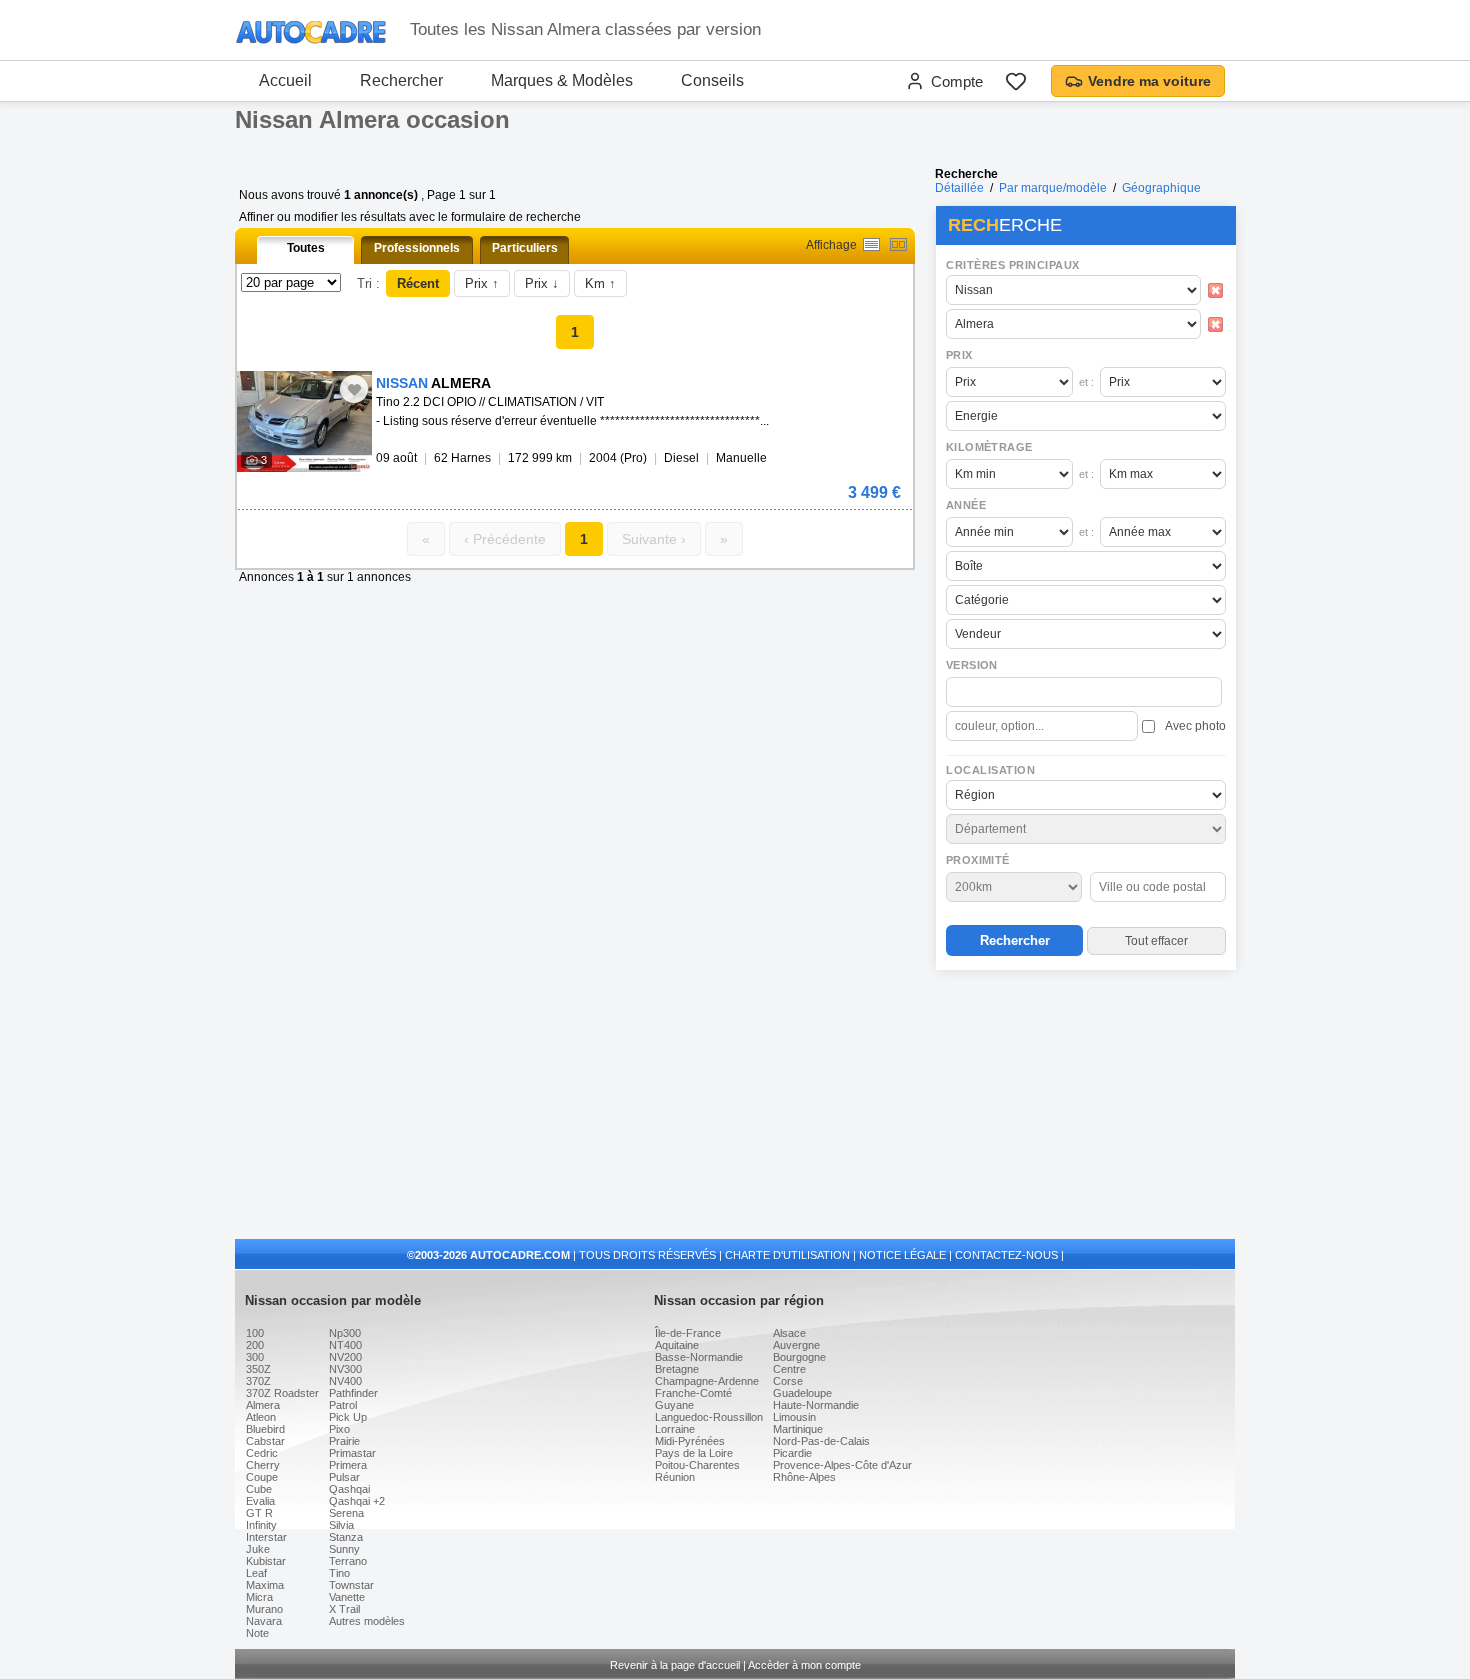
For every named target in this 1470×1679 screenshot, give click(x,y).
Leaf (256, 1573)
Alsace (789, 1333)
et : (1086, 382)
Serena (346, 1513)
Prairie (344, 1441)
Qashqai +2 (357, 1501)
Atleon (261, 1417)
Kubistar (266, 1561)
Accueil (285, 80)
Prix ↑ (482, 283)
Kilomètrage (989, 447)
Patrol (343, 1405)
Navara (264, 1621)
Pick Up (348, 1417)
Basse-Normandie (699, 1357)
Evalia (260, 1501)
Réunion (675, 1477)
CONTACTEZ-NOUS (1006, 1255)
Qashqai (349, 1489)
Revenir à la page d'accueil (675, 1665)
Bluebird (265, 1429)
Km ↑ (600, 283)
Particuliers (525, 248)
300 (255, 1357)
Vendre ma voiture (1149, 81)
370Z (258, 1381)
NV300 (345, 1369)
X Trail (344, 1609)
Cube (259, 1489)
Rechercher (401, 80)
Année (966, 505)
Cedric (262, 1453)
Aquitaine (677, 1345)
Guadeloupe (802, 1393)
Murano (264, 1609)
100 (255, 1333)
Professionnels (417, 248)
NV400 (345, 1381)
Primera (348, 1465)
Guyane (674, 1405)
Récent (418, 283)
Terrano (348, 1561)
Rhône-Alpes (804, 1477)
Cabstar (265, 1441)
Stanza (346, 1537)
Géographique (1161, 188)
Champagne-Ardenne (707, 1381)
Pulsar (344, 1477)
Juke (258, 1549)
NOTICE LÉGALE (902, 1255)
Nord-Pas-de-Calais (821, 1441)
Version (972, 665)
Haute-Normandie (816, 1405)
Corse (788, 1381)
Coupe (262, 1477)
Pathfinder (353, 1393)
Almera (263, 1405)
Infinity (261, 1525)
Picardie (792, 1453)
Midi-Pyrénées (690, 1441)
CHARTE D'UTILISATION (787, 1255)
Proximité (978, 860)
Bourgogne (799, 1357)
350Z (258, 1369)
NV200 (345, 1357)
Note (257, 1633)
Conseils (712, 80)
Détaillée (959, 188)
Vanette (347, 1597)
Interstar (266, 1537)
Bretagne (677, 1369)
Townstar (351, 1585)
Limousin (794, 1417)
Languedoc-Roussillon (709, 1417)
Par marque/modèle (1053, 188)
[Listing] (871, 244)
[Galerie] (898, 244)
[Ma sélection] (1016, 81)
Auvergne (796, 1345)
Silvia (341, 1525)
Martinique (798, 1429)
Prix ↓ (542, 283)
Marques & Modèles (562, 80)
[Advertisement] (1085, 1106)
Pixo (339, 1429)
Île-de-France (688, 1333)
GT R (259, 1513)
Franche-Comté (693, 1393)
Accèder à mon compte (804, 1665)
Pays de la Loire (694, 1453)
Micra (259, 1597)
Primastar (352, 1453)
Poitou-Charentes (697, 1465)
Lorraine (675, 1429)
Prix (959, 355)
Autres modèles (367, 1621)
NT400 (345, 1345)
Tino (339, 1573)
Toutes (306, 248)
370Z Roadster (282, 1393)
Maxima (265, 1585)
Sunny (344, 1549)
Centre (789, 1369)
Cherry (263, 1465)
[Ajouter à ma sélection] (354, 389)
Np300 (345, 1333)
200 (255, 1345)
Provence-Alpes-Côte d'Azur (842, 1465)
